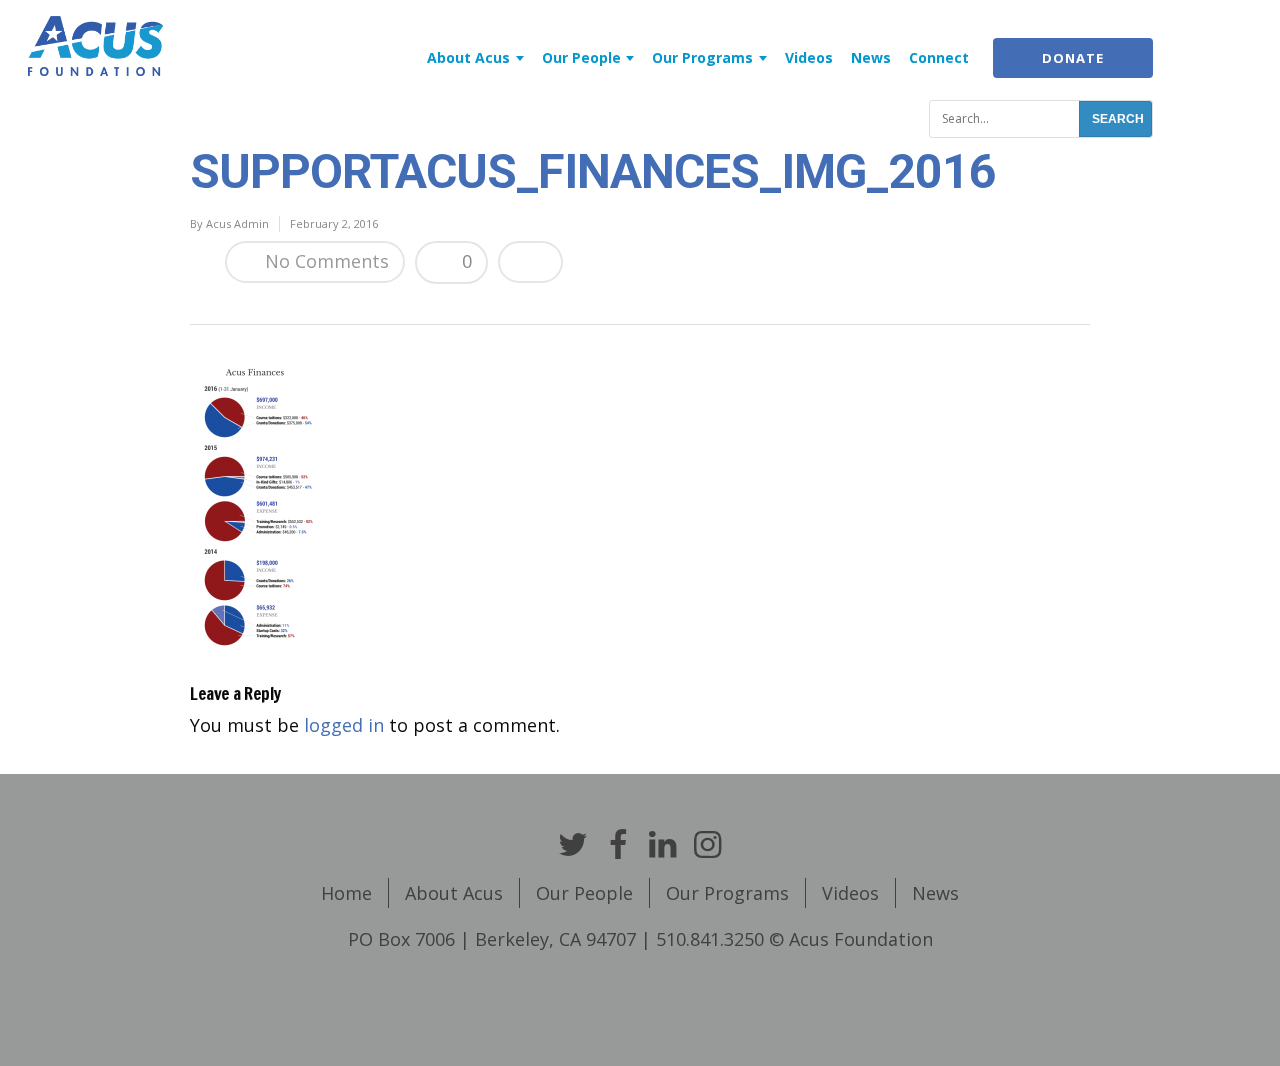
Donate (1073, 58)
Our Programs (702, 57)
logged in (344, 725)
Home (346, 893)
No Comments (324, 261)
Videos (809, 57)
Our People (581, 57)
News (871, 57)
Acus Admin (237, 223)
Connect (939, 57)
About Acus (468, 57)
